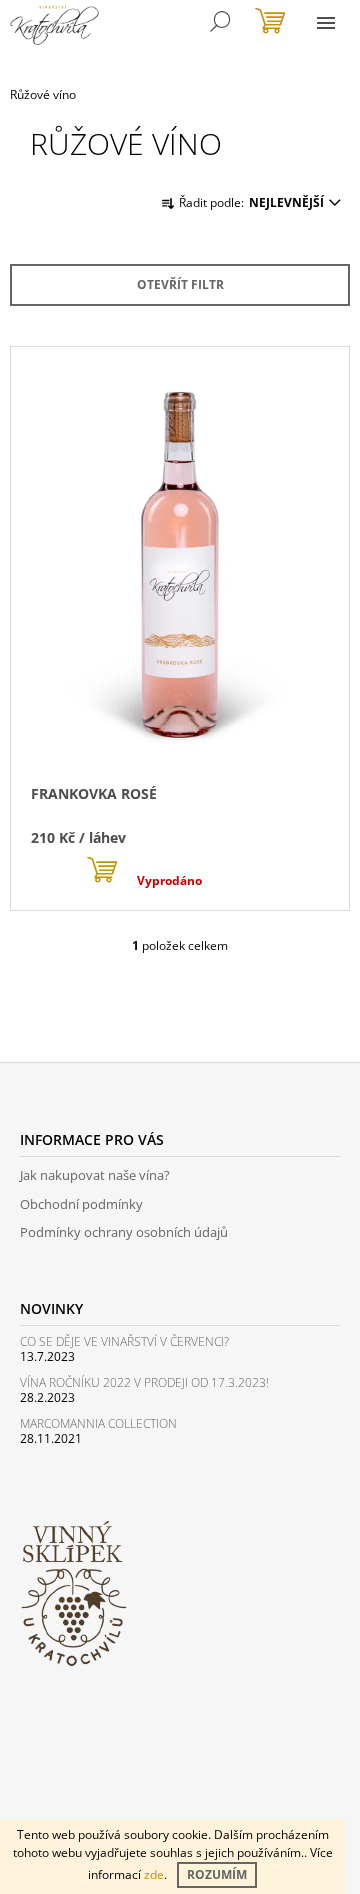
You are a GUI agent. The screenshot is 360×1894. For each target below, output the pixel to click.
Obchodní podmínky (81, 1204)
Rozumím (217, 1874)
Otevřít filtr (180, 284)
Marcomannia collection (98, 1423)
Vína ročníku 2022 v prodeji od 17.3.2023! (144, 1382)
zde (154, 1874)
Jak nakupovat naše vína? (95, 1175)
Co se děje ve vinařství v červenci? (124, 1341)
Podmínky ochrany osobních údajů (124, 1232)
